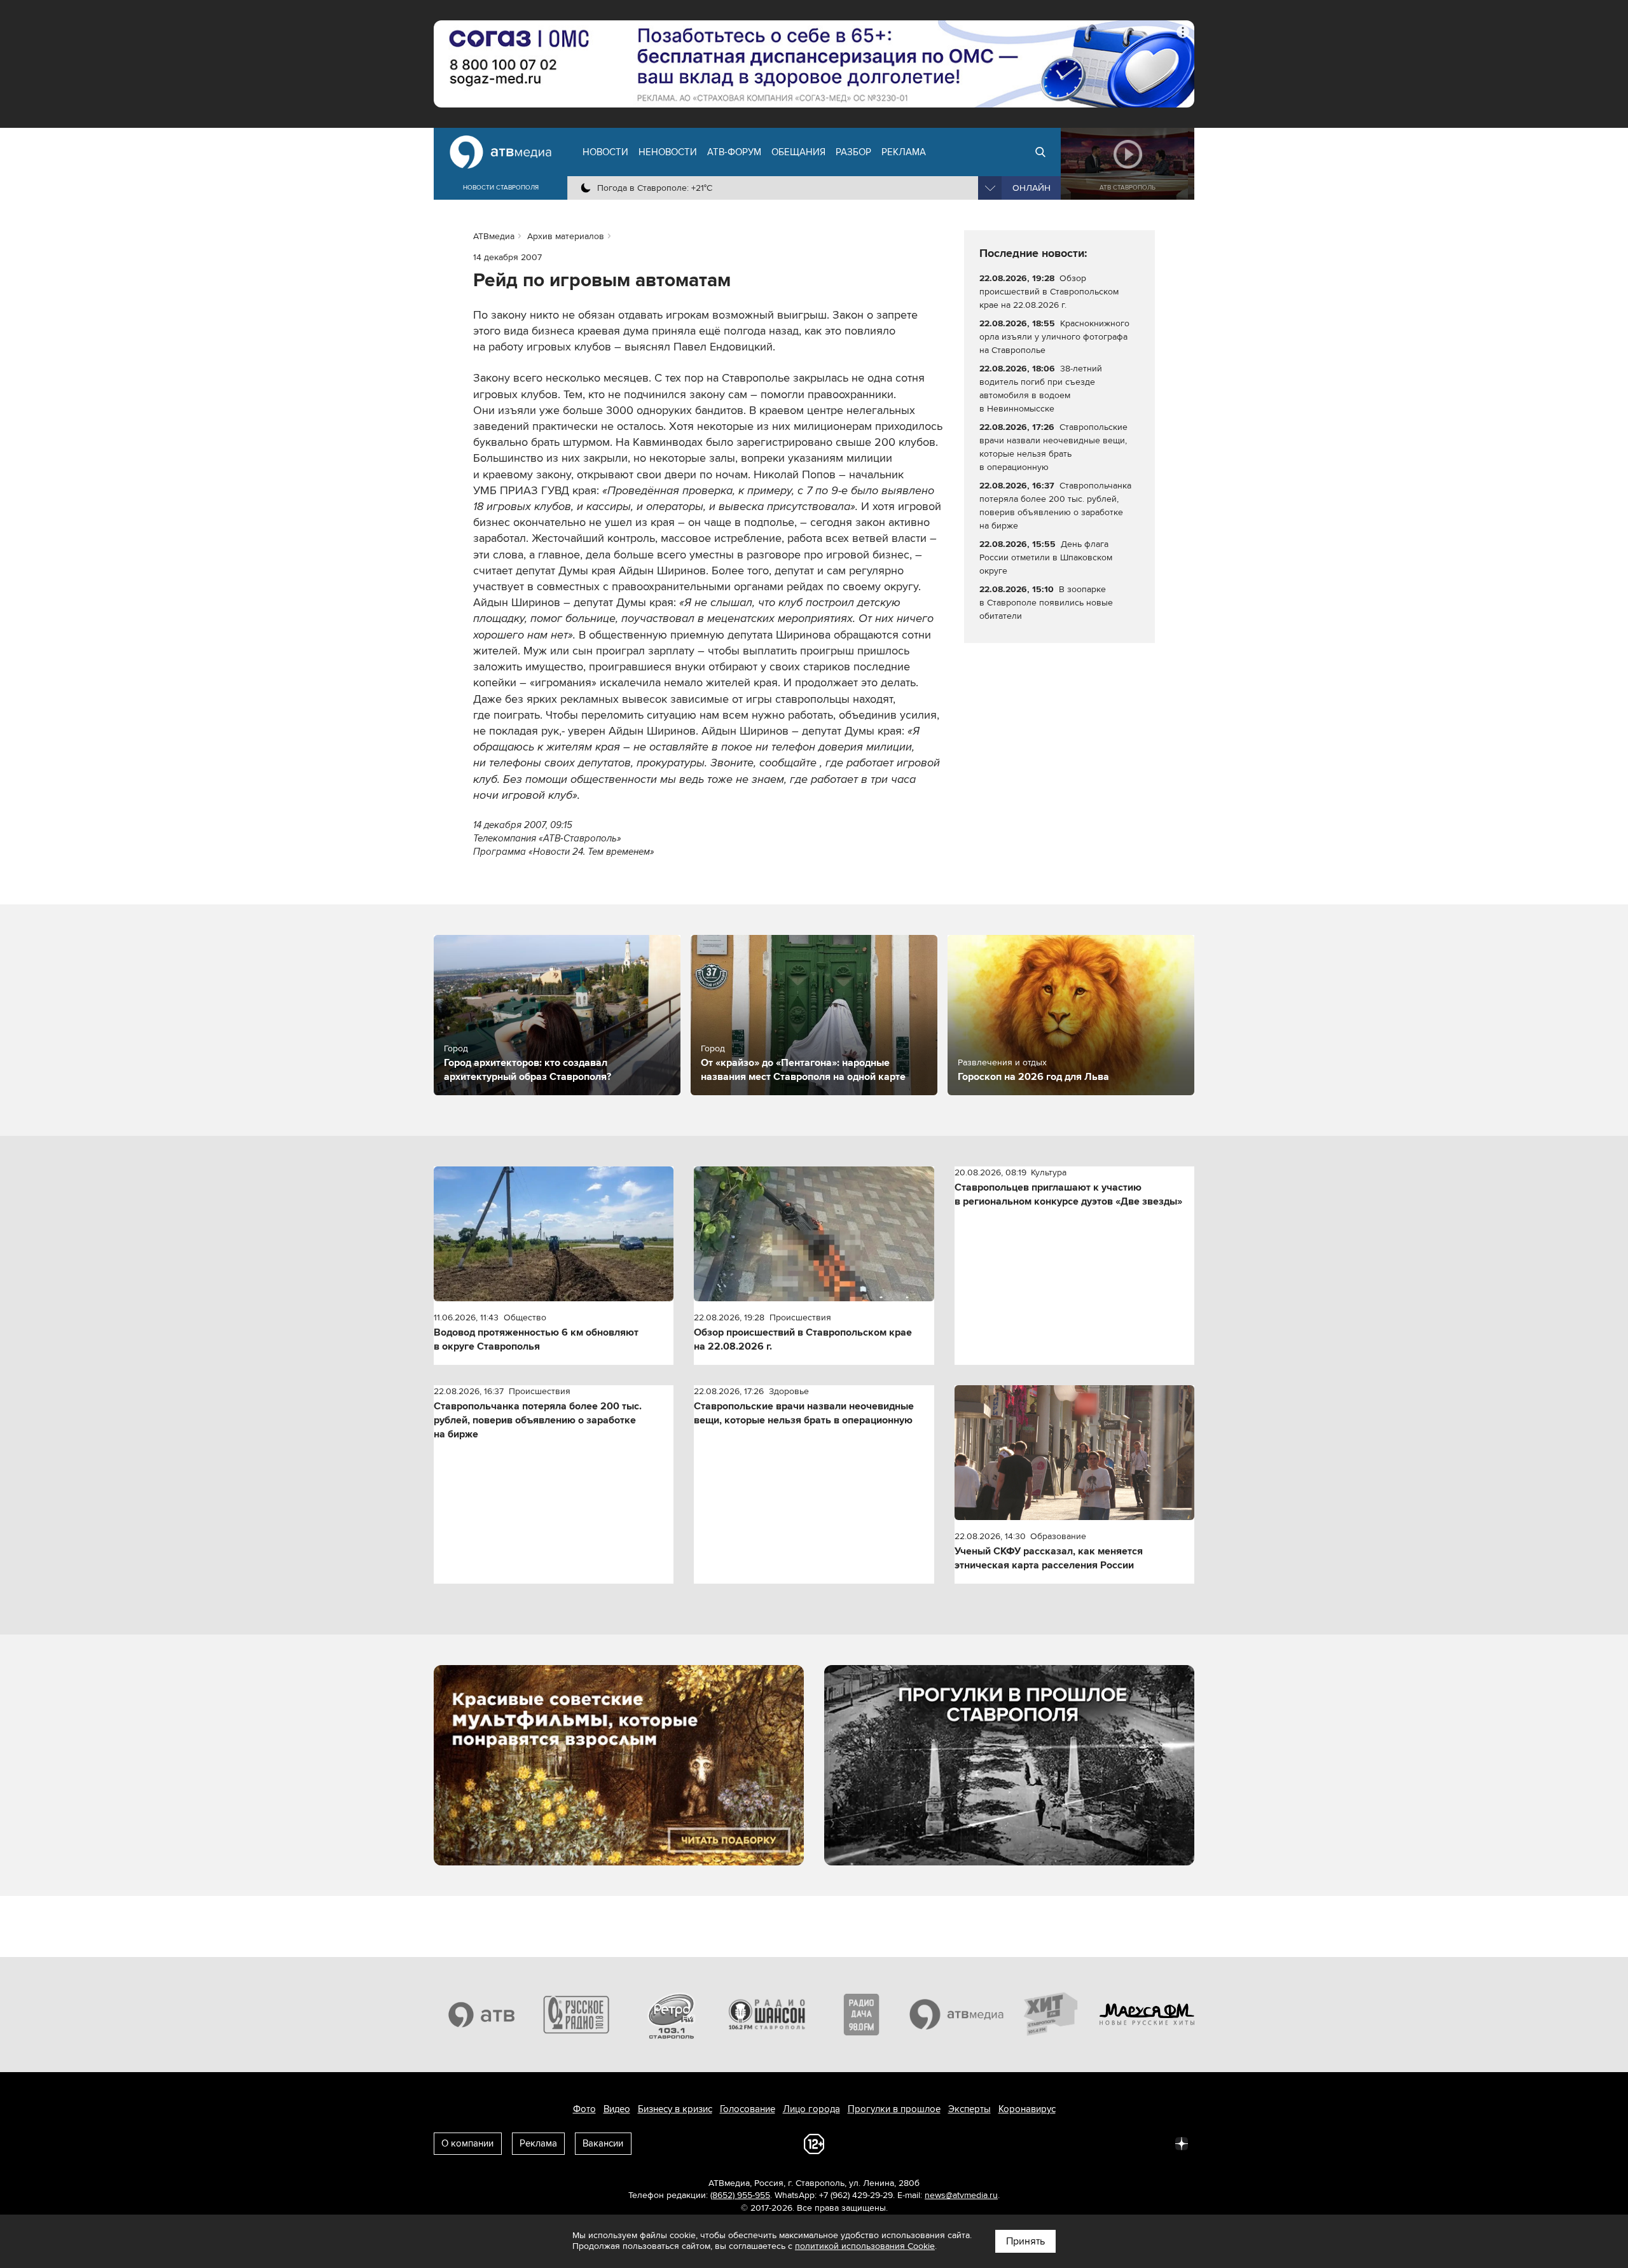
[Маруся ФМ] (1147, 2014)
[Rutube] (1154, 2143)
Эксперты (969, 2109)
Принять (1025, 2241)
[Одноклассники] (1070, 2143)
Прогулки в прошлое (894, 2109)
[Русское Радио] (577, 2014)
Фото (584, 2109)
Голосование (748, 2109)
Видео (617, 2109)
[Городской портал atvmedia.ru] (957, 2014)
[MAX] (1098, 2143)
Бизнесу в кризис (675, 2109)
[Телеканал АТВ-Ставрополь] (481, 2014)
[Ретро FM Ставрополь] (672, 2014)
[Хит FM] (1052, 2014)
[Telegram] (1042, 2143)
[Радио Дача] (862, 2014)
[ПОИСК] (1040, 152)
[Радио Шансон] (767, 2014)
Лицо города (811, 2109)
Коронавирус (1027, 2109)
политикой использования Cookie (865, 2246)
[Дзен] (1182, 2143)
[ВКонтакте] (1014, 2143)
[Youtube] (1126, 2143)
